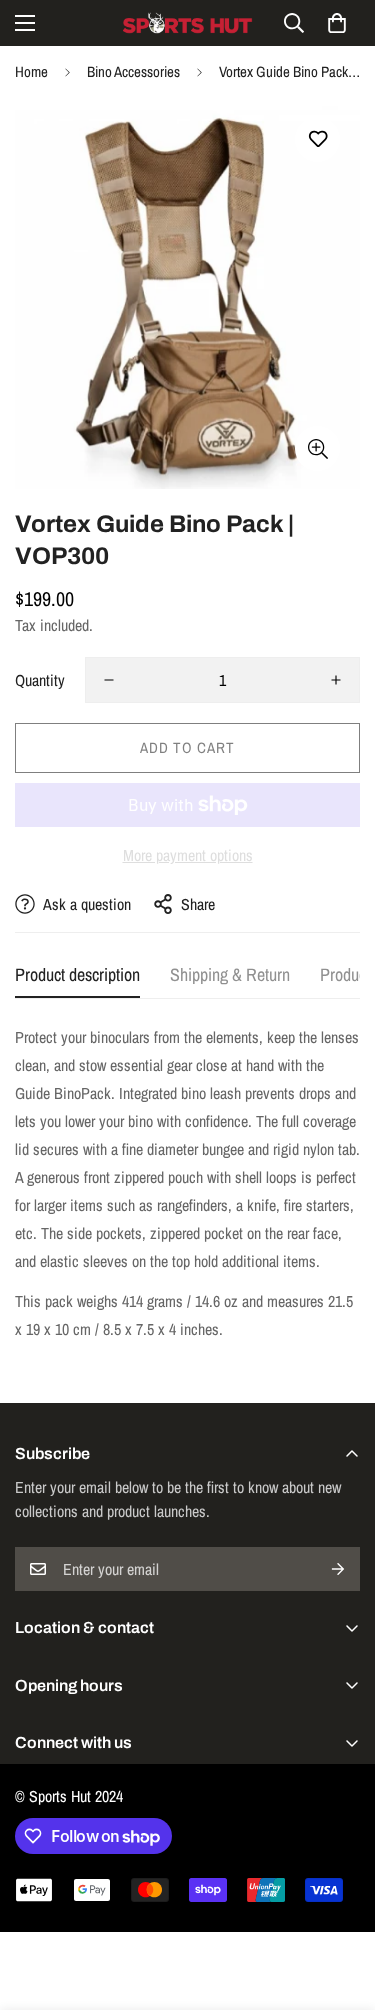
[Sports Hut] (188, 23)
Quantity (40, 680)
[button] (337, 23)
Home (31, 71)
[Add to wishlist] (317, 139)
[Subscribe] (338, 1569)
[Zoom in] (317, 448)
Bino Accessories (133, 71)
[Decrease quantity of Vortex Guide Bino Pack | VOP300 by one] (109, 680)
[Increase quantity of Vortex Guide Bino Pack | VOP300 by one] (336, 680)
